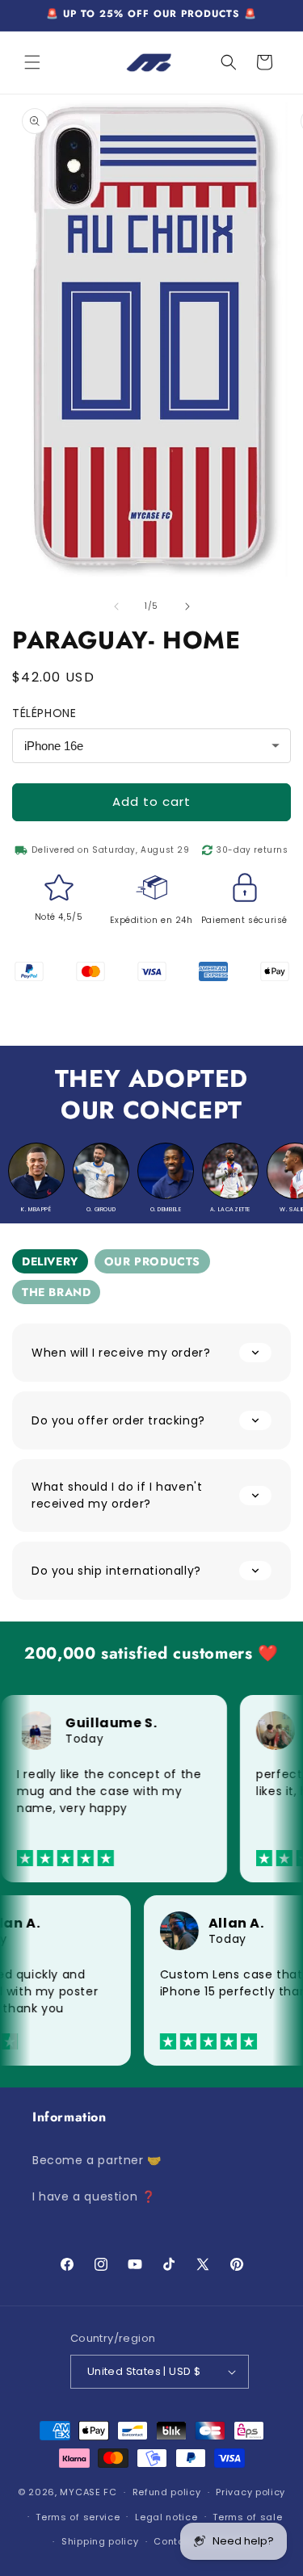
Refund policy (167, 2492)
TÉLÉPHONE (44, 713)
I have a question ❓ (94, 2196)
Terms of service (78, 2517)
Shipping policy (100, 2541)
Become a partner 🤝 (97, 2160)
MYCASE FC (88, 2492)
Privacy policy (250, 2492)
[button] (32, 62)
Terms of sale (247, 2517)
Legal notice (166, 2517)
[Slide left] (116, 606)
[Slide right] (187, 606)
